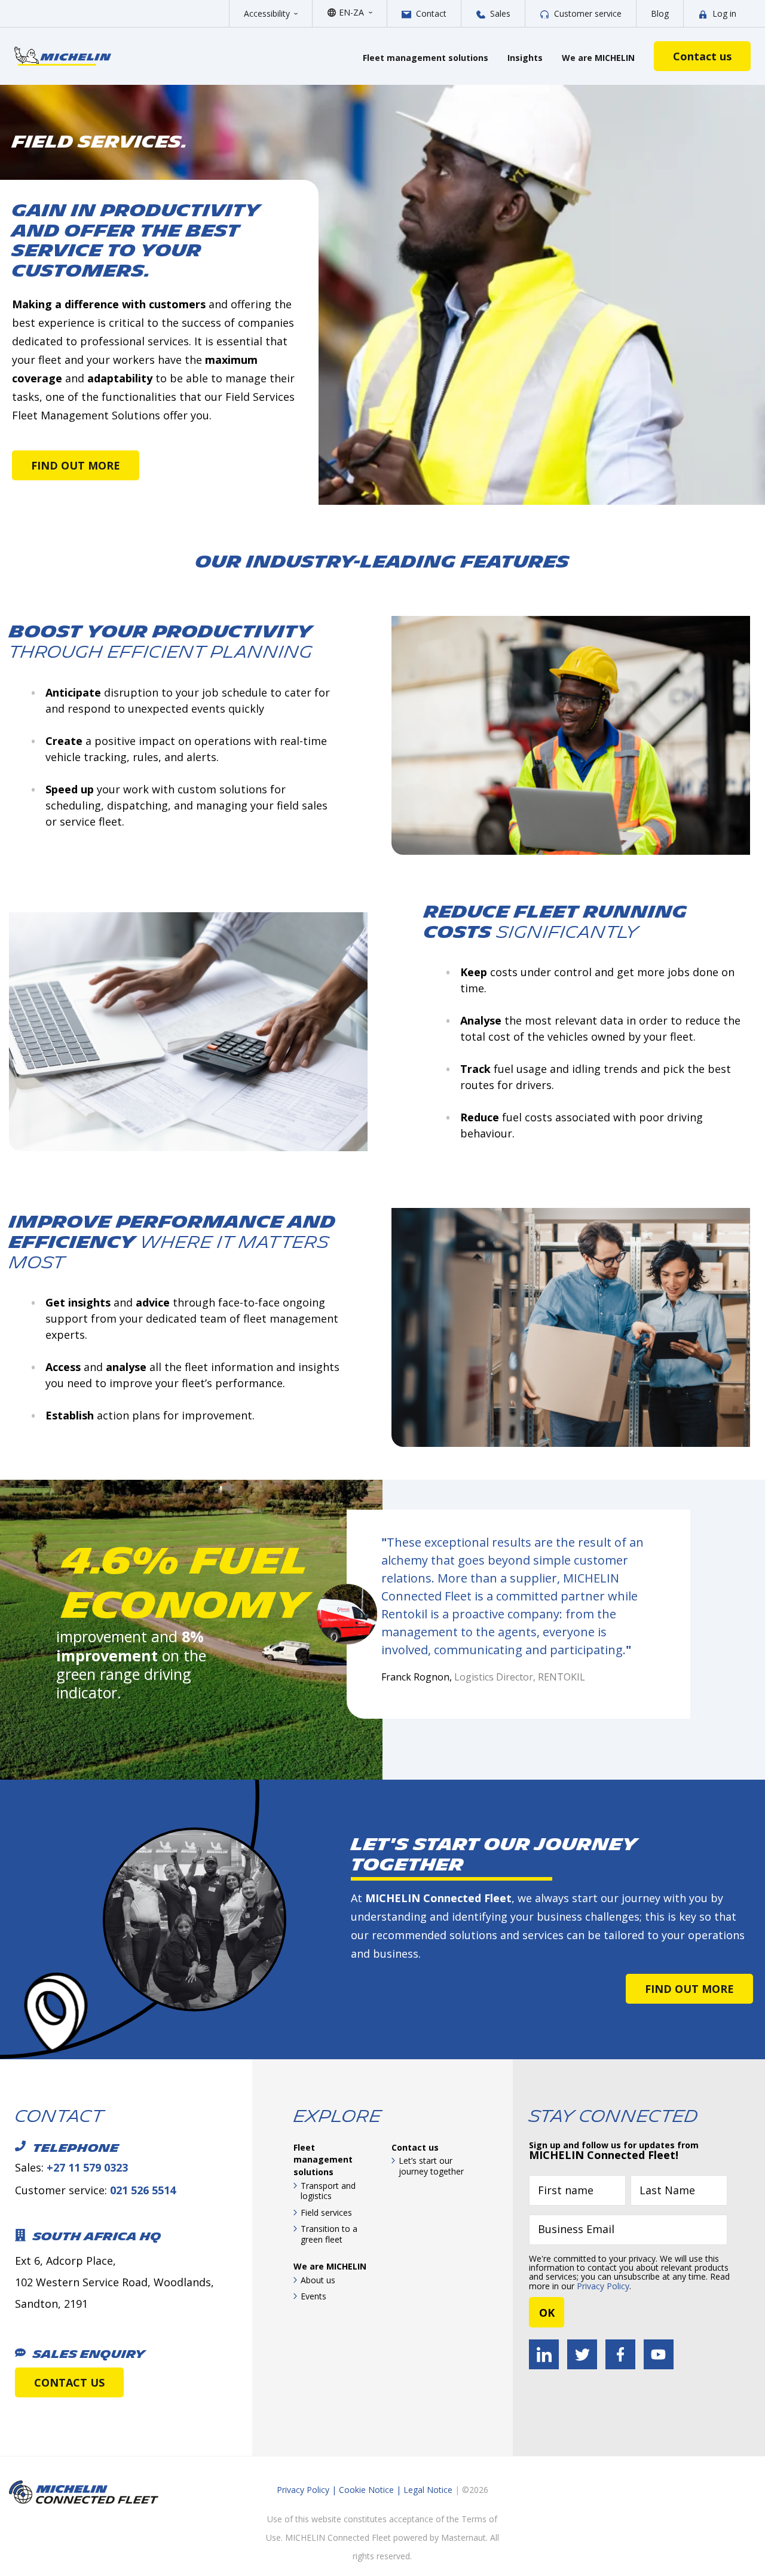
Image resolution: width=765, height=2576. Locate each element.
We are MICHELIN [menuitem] (330, 2266)
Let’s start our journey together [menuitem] (431, 2166)
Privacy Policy (603, 2286)
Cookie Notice (366, 2490)
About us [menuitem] (318, 2280)
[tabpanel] (187, 1621)
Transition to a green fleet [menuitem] (329, 2234)
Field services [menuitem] (326, 2212)
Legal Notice (428, 2490)
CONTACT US (69, 2382)
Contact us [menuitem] (415, 2147)
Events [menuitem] (313, 2296)
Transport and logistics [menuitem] (328, 2191)
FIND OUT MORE (76, 465)
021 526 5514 (143, 2190)
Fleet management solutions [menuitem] (323, 2160)
